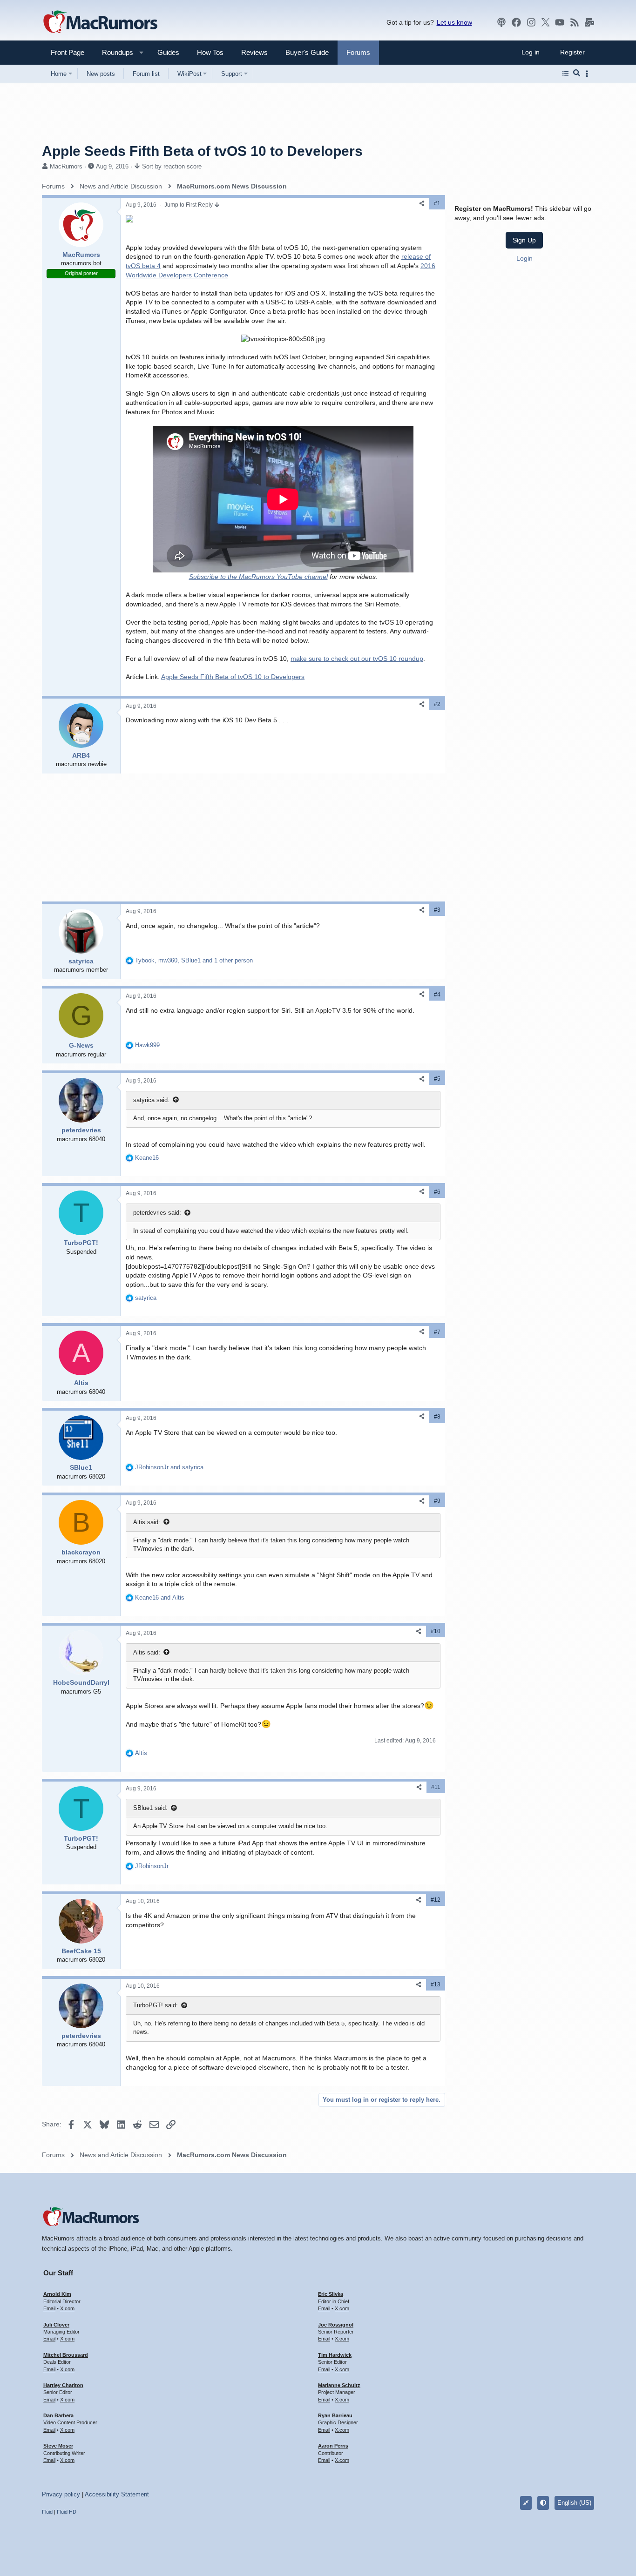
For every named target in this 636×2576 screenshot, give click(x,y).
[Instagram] (531, 22)
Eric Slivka (331, 2294)
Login (524, 258)
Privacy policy (61, 2494)
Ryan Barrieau (335, 2415)
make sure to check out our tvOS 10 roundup (357, 659)
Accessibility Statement (117, 2494)
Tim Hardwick (335, 2355)
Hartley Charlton (63, 2385)
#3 (437, 910)
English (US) (574, 2503)
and (169, 1467)
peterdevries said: (157, 1213)
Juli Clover (56, 2325)
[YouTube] (560, 22)
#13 (436, 1984)
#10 (436, 1631)
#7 (437, 1332)
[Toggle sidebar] (589, 74)
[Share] (422, 204)
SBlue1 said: (150, 1808)
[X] (546, 22)
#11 (436, 1787)
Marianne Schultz (339, 2385)
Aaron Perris (333, 2446)
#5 (437, 1079)
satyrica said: (151, 1100)
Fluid (47, 2512)
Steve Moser (58, 2446)
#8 (437, 1417)
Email (49, 2308)
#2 (437, 704)
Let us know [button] (454, 22)
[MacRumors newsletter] (589, 22)
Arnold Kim (57, 2294)
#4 (437, 995)
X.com (67, 2308)
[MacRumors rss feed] (575, 22)
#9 (437, 1501)
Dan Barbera (58, 2415)
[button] (114, 52)
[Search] (577, 74)
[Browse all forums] (565, 74)
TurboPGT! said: (156, 2005)
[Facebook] (516, 22)
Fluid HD (67, 2512)
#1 (437, 203)
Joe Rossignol (336, 2325)
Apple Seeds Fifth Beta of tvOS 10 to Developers (233, 677)
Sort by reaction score (172, 166)
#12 (436, 1900)
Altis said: (147, 1522)
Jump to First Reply (189, 205)
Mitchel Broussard (66, 2355)
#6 (437, 1192)
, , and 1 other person (194, 960)
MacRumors (66, 166)
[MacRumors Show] (501, 22)
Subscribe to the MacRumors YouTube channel (258, 577)
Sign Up (524, 240)
